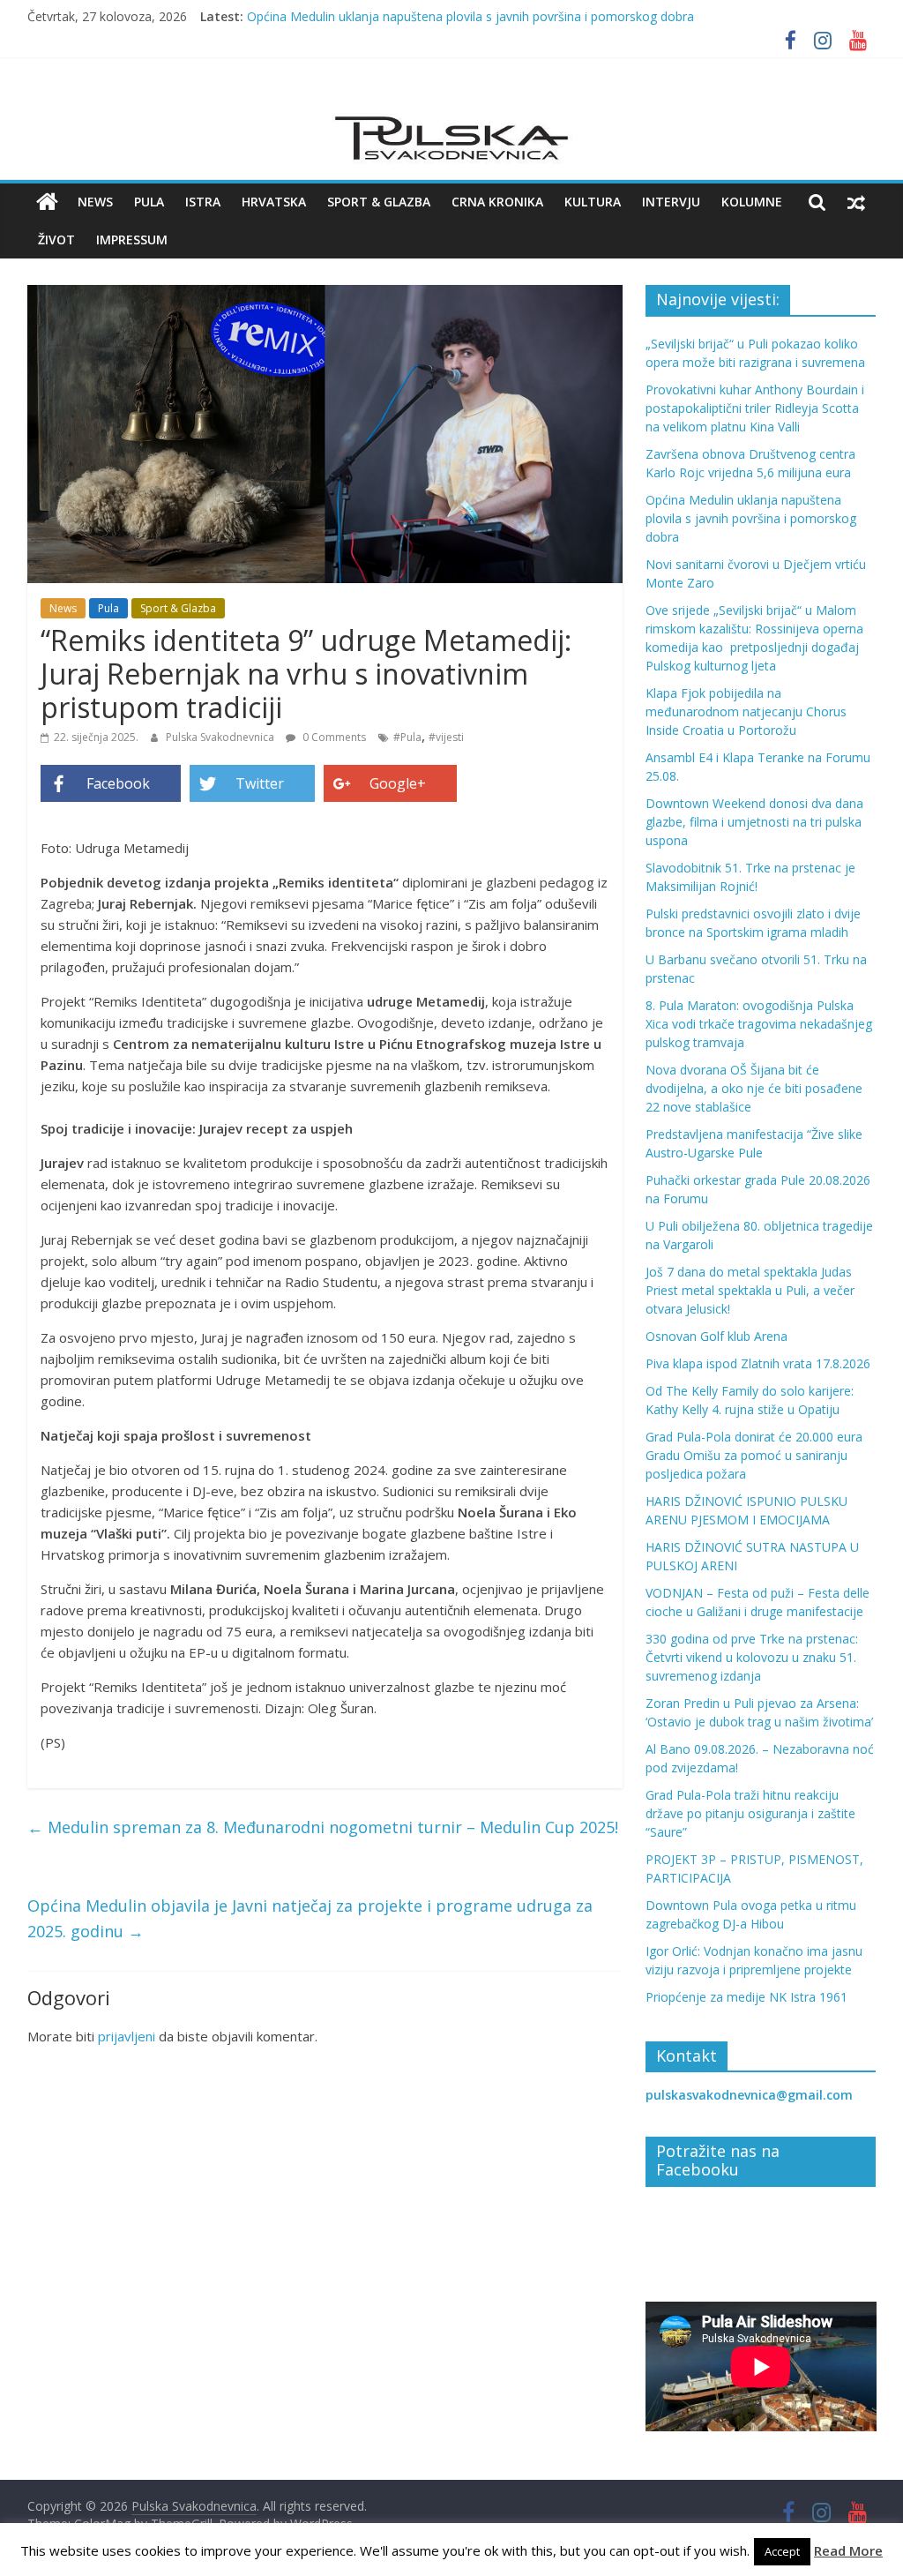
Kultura (593, 202)
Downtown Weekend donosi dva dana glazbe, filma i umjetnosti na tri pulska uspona (754, 822)
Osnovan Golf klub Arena (716, 1336)
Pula (149, 202)
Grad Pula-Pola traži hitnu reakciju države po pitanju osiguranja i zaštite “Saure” (750, 1813)
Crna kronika (497, 202)
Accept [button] (782, 2551)
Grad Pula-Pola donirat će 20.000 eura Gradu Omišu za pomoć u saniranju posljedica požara (754, 1455)
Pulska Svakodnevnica (221, 737)
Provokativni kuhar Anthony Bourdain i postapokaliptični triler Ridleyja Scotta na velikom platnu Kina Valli (755, 408)
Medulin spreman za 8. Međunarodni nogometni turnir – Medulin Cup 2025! (323, 1827)
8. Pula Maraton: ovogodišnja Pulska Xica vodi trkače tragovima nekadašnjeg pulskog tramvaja (759, 1024)
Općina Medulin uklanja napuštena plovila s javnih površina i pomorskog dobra (470, 16)
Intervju (671, 202)
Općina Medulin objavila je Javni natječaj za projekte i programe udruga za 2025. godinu (310, 1918)
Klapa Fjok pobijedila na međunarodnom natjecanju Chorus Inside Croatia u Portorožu (746, 711)
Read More (848, 2550)
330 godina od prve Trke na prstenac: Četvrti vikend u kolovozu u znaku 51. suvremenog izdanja (752, 1657)
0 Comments (333, 737)
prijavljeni (127, 2036)
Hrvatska (274, 202)
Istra (203, 202)
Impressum (132, 240)
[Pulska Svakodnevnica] (47, 202)
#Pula (407, 737)
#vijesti (446, 737)
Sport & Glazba (379, 202)
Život (56, 240)
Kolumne (752, 202)
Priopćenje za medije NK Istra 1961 (746, 1997)
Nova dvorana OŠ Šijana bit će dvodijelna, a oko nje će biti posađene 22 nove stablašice (754, 1088)
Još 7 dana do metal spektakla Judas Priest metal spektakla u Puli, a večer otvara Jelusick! (750, 1290)
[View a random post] (856, 202)
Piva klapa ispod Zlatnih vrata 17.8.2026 (758, 1363)
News (95, 202)
